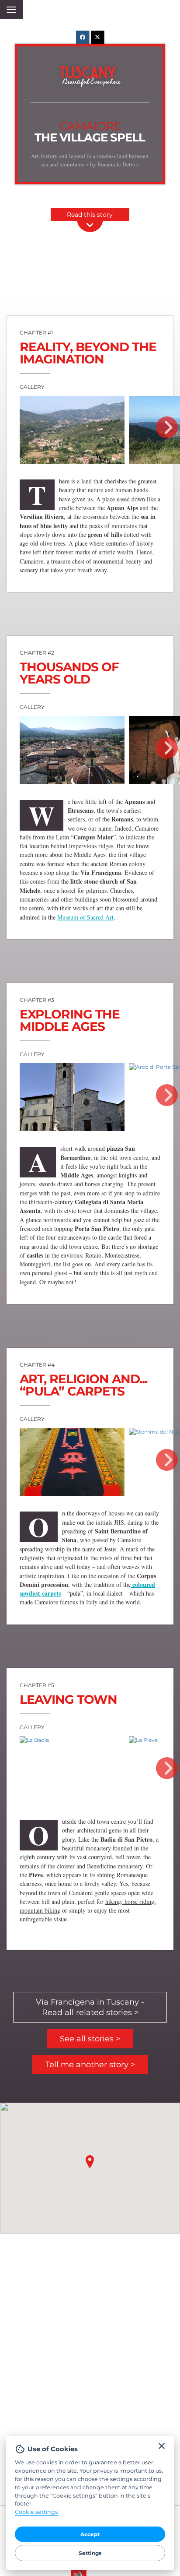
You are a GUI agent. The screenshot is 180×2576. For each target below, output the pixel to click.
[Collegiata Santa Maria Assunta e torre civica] (72, 1097)
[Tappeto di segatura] (72, 1462)
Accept (90, 2534)
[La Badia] (34, 1740)
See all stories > (90, 2039)
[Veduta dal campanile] (72, 750)
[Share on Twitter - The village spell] (97, 37)
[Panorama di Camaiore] (72, 430)
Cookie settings (36, 2512)
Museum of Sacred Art (85, 917)
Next (167, 427)
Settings (90, 2553)
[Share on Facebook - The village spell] (83, 37)
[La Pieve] (143, 1740)
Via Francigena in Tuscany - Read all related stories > (90, 2007)
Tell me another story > (90, 2065)
